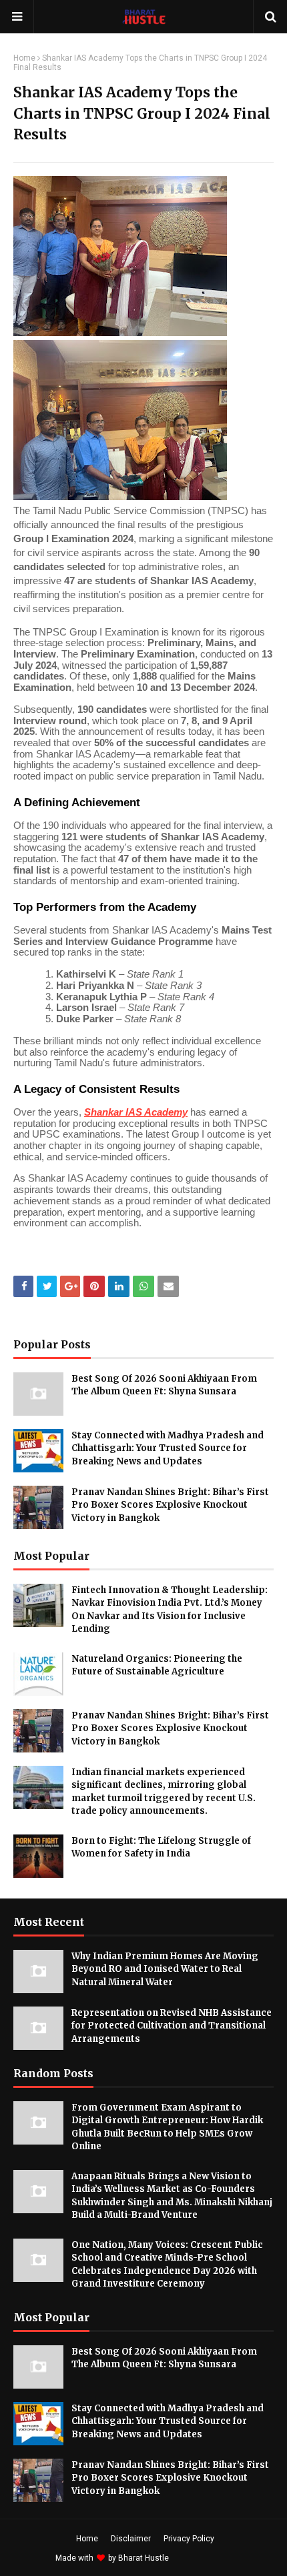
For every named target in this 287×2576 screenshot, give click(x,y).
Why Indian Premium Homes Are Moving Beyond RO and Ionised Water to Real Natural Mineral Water (165, 1969)
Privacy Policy (189, 2539)
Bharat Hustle (143, 2558)
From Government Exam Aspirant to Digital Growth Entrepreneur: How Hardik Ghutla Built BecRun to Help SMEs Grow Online (167, 2127)
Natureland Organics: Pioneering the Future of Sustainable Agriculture (157, 1665)
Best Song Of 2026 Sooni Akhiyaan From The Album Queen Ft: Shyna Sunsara (164, 1385)
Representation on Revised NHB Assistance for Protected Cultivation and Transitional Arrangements (172, 2026)
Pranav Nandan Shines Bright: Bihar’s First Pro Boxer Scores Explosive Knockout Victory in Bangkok (170, 1505)
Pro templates (207, 2558)
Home (24, 58)
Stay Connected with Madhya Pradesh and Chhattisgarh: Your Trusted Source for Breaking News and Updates (168, 1448)
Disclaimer (131, 2539)
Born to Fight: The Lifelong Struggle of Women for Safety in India (161, 1847)
